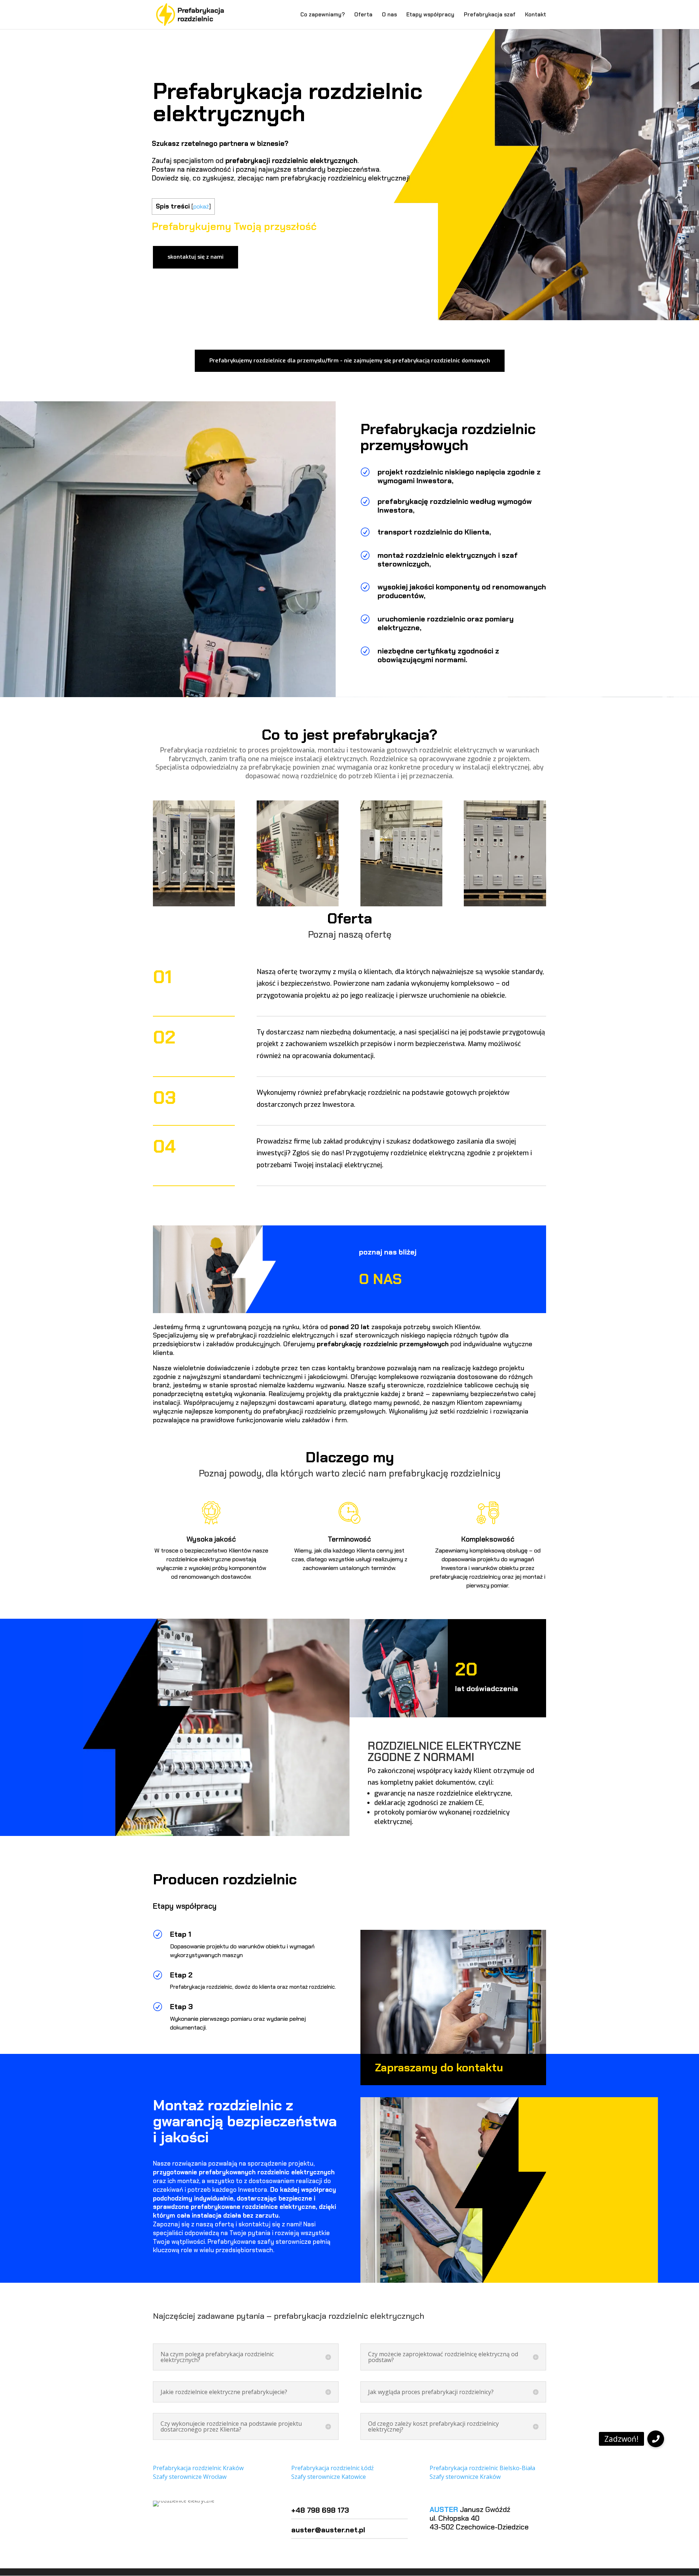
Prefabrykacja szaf (490, 15)
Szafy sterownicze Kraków (465, 2477)
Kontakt (536, 15)
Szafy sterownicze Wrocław (190, 2477)
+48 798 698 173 (320, 2510)
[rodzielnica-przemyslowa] (401, 904)
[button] (656, 2439)
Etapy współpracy (430, 15)
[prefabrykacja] (194, 904)
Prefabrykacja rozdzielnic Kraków (198, 2468)
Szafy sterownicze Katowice (329, 2477)
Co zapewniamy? (323, 15)
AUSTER (444, 2509)
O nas (389, 15)
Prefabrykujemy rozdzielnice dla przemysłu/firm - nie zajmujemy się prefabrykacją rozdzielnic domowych (350, 361)
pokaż (201, 206)
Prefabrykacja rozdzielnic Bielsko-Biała (482, 2468)
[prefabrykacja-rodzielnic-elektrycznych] (298, 904)
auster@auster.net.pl (328, 2530)
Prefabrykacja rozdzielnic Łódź (333, 2468)
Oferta (363, 15)
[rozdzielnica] (505, 904)
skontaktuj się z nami (196, 257)
